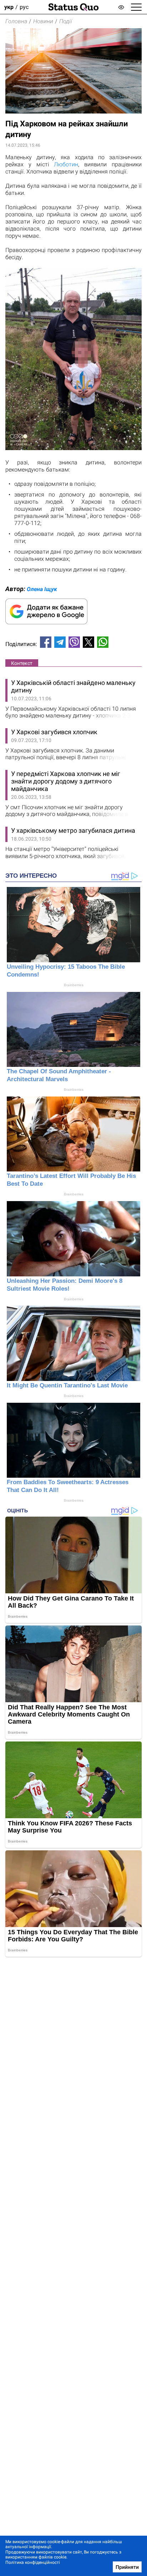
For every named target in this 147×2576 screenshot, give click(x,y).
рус (24, 7)
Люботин (66, 164)
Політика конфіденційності (33, 2562)
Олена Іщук (42, 589)
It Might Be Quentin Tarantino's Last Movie (67, 1385)
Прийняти (127, 2567)
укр (9, 7)
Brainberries (74, 985)
